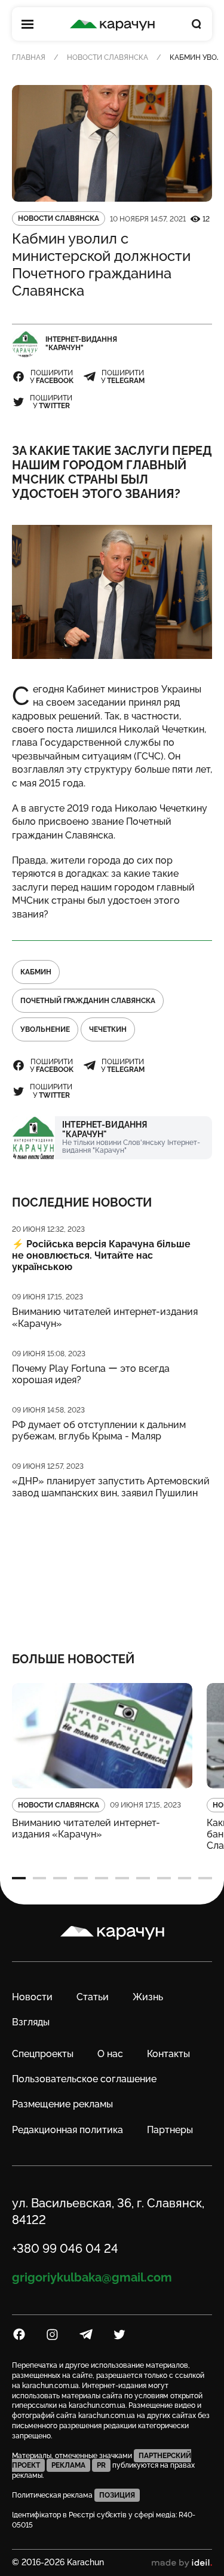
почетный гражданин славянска (88, 1001)
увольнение (45, 1029)
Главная (29, 57)
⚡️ (101, 1255)
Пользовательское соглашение (84, 2079)
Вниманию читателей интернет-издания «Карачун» (105, 1317)
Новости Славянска (108, 57)
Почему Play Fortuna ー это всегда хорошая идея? (91, 1374)
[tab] (19, 1878)
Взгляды (31, 2022)
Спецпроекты (43, 2054)
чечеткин (108, 1029)
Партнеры (170, 2130)
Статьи (93, 1997)
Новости (32, 1997)
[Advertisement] (112, 1568)
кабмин (36, 972)
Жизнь (148, 1997)
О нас (110, 2054)
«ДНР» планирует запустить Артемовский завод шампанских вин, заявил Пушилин (111, 1487)
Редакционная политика (67, 2130)
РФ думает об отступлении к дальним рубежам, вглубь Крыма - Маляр (99, 1430)
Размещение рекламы (62, 2104)
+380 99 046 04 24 (65, 2249)
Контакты (168, 2054)
